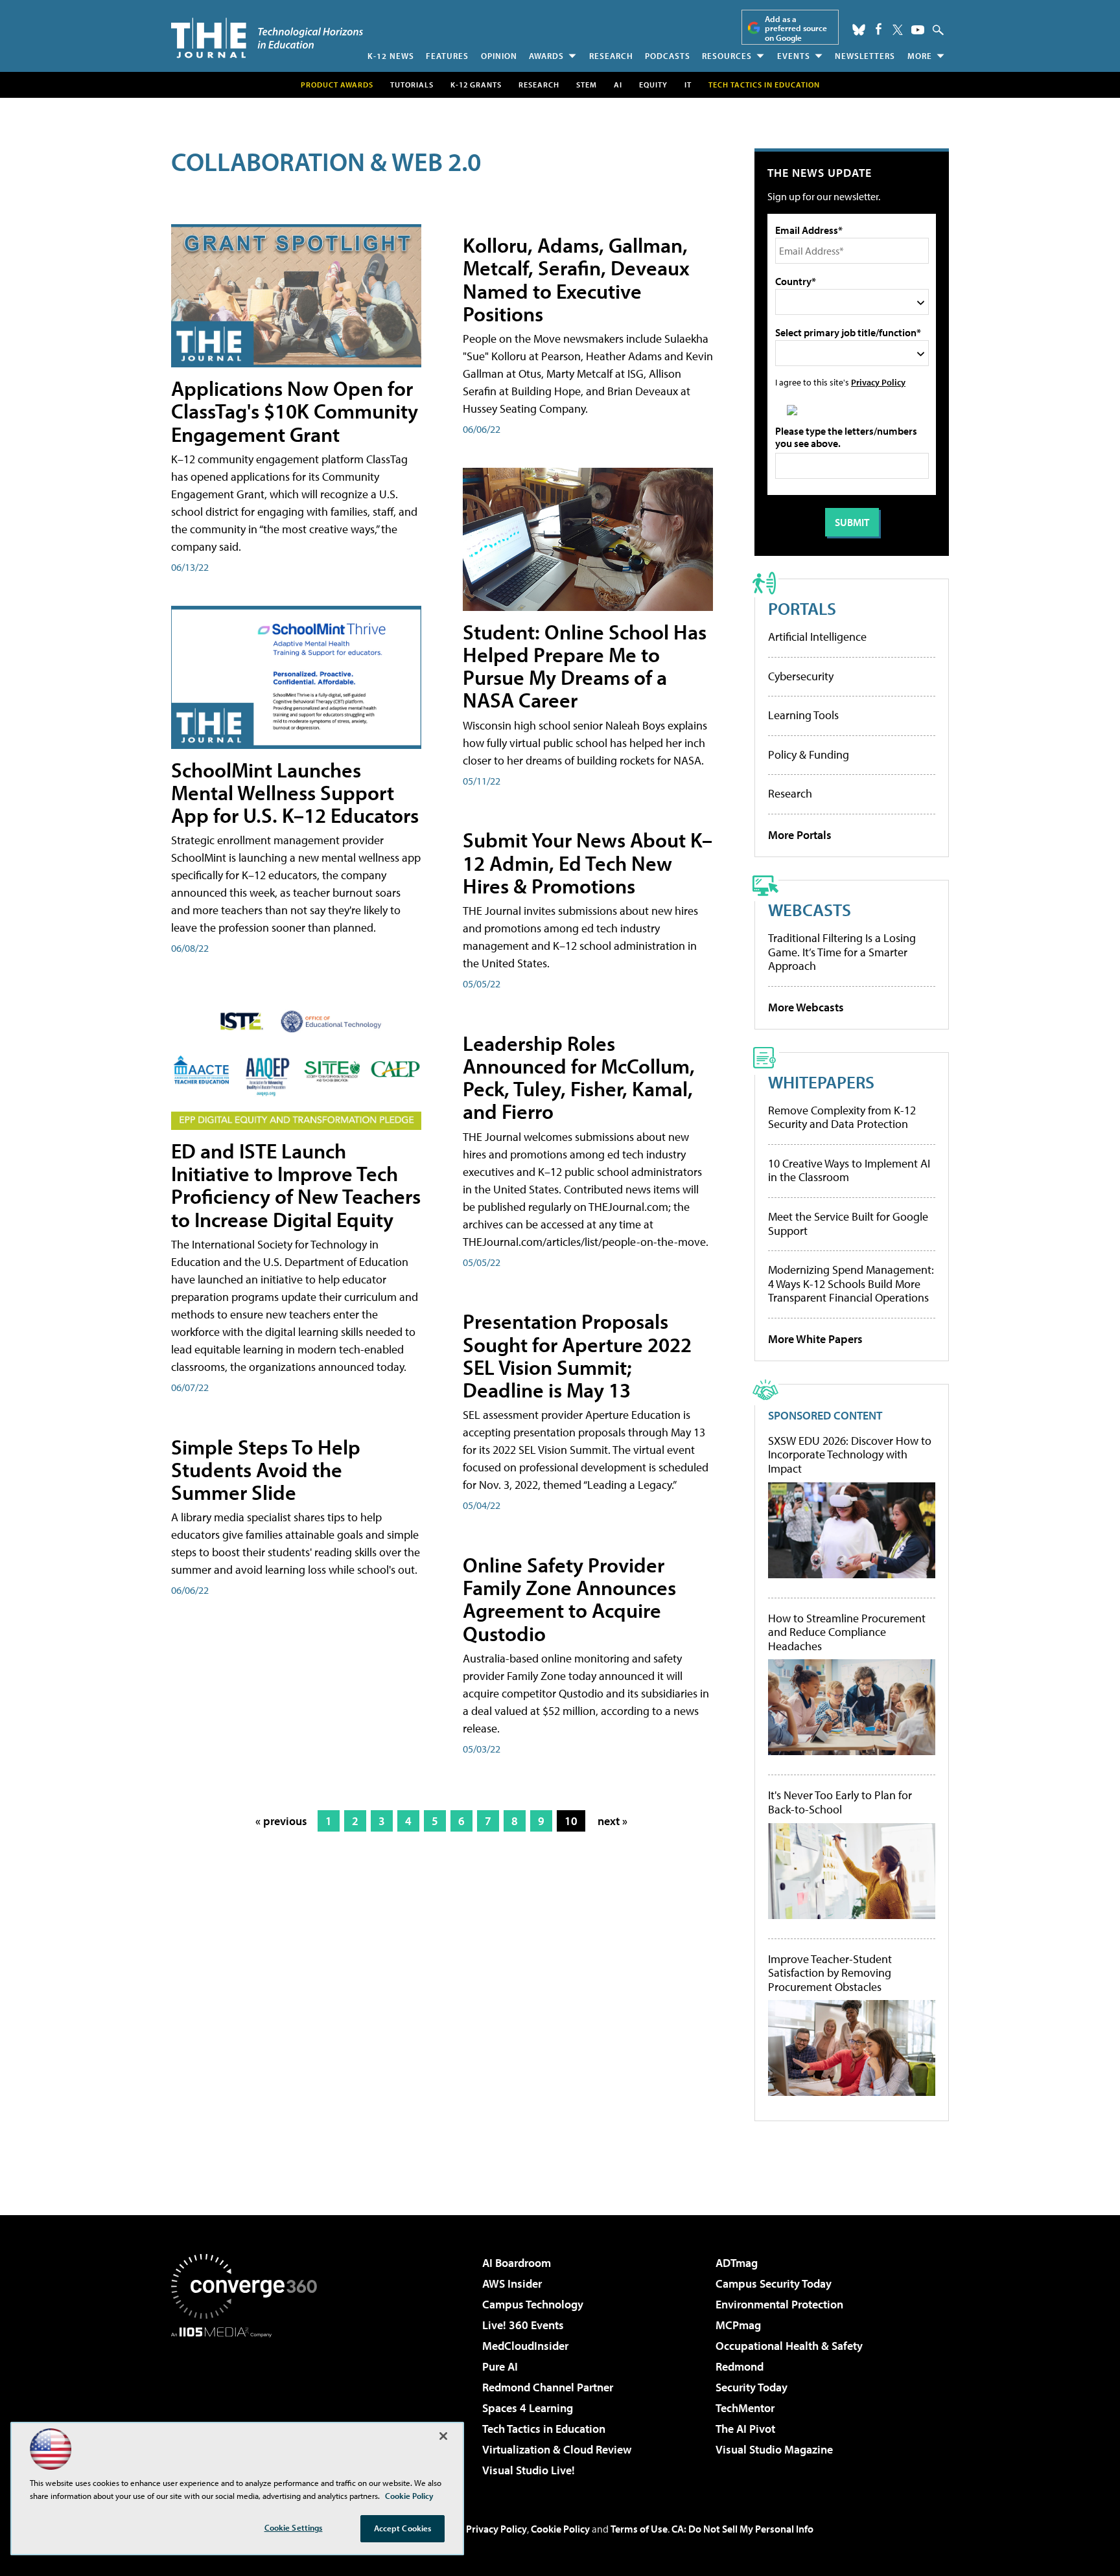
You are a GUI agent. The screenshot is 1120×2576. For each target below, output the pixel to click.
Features (447, 56)
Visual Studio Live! (529, 2470)
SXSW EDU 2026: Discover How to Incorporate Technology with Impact (850, 1455)
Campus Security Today (774, 2283)
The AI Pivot (745, 2429)
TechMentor (745, 2408)
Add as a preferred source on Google (796, 28)
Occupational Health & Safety (789, 2346)
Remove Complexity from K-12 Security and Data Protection (842, 1117)
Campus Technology (533, 2304)
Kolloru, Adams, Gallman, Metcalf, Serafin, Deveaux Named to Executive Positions (576, 279)
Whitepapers (821, 1082)
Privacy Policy (878, 382)
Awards (546, 56)
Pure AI (500, 2366)
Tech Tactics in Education (544, 2429)
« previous (281, 1821)
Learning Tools (803, 715)
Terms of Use (639, 2529)
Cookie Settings (294, 2527)
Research (611, 56)
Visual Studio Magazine (774, 2449)
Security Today (752, 2387)
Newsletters (865, 56)
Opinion (499, 56)
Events (794, 56)
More (920, 56)
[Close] (443, 2436)
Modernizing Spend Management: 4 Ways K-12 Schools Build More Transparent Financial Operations (851, 1283)
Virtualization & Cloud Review (557, 2449)
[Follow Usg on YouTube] (918, 30)
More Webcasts (806, 1007)
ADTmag (737, 2263)
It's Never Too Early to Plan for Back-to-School (840, 1802)
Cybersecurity (801, 676)
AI (618, 85)
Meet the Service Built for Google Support (848, 1224)
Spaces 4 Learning (528, 2408)
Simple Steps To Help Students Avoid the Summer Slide (266, 1469)
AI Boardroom (517, 2263)
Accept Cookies (403, 2528)
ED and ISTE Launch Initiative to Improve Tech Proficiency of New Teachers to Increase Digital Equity (296, 1185)
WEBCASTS (810, 909)
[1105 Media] (249, 2404)
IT (688, 85)
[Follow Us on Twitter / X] (898, 30)
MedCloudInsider (525, 2346)
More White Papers (815, 1339)
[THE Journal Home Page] (267, 38)
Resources (727, 56)
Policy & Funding (809, 754)
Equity (653, 85)
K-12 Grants (476, 85)
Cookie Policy (560, 2529)
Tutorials (412, 85)
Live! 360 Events (523, 2325)
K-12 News (391, 56)
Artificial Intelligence (817, 637)
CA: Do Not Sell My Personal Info (742, 2529)
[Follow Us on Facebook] (879, 29)
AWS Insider (512, 2283)
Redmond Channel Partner (548, 2387)
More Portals (800, 835)
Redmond (740, 2366)
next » (612, 1821)
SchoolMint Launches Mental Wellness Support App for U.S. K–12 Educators (295, 792)
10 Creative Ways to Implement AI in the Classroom (849, 1170)
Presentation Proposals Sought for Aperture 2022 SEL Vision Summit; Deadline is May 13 (577, 1355)
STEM (587, 85)
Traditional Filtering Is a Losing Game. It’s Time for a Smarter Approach (842, 952)
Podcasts (668, 56)
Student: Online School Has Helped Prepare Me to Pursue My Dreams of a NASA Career (585, 666)
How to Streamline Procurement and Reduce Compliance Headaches (847, 1632)
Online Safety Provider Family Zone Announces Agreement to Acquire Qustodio (569, 1599)
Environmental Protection (779, 2304)
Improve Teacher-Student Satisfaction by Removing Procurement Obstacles (830, 1973)
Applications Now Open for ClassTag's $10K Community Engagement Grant (295, 411)
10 (571, 1821)
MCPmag (738, 2325)
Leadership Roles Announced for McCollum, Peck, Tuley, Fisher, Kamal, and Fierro (579, 1077)
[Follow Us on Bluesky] (859, 30)
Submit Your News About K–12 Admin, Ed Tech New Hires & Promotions (588, 862)
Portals (802, 608)
